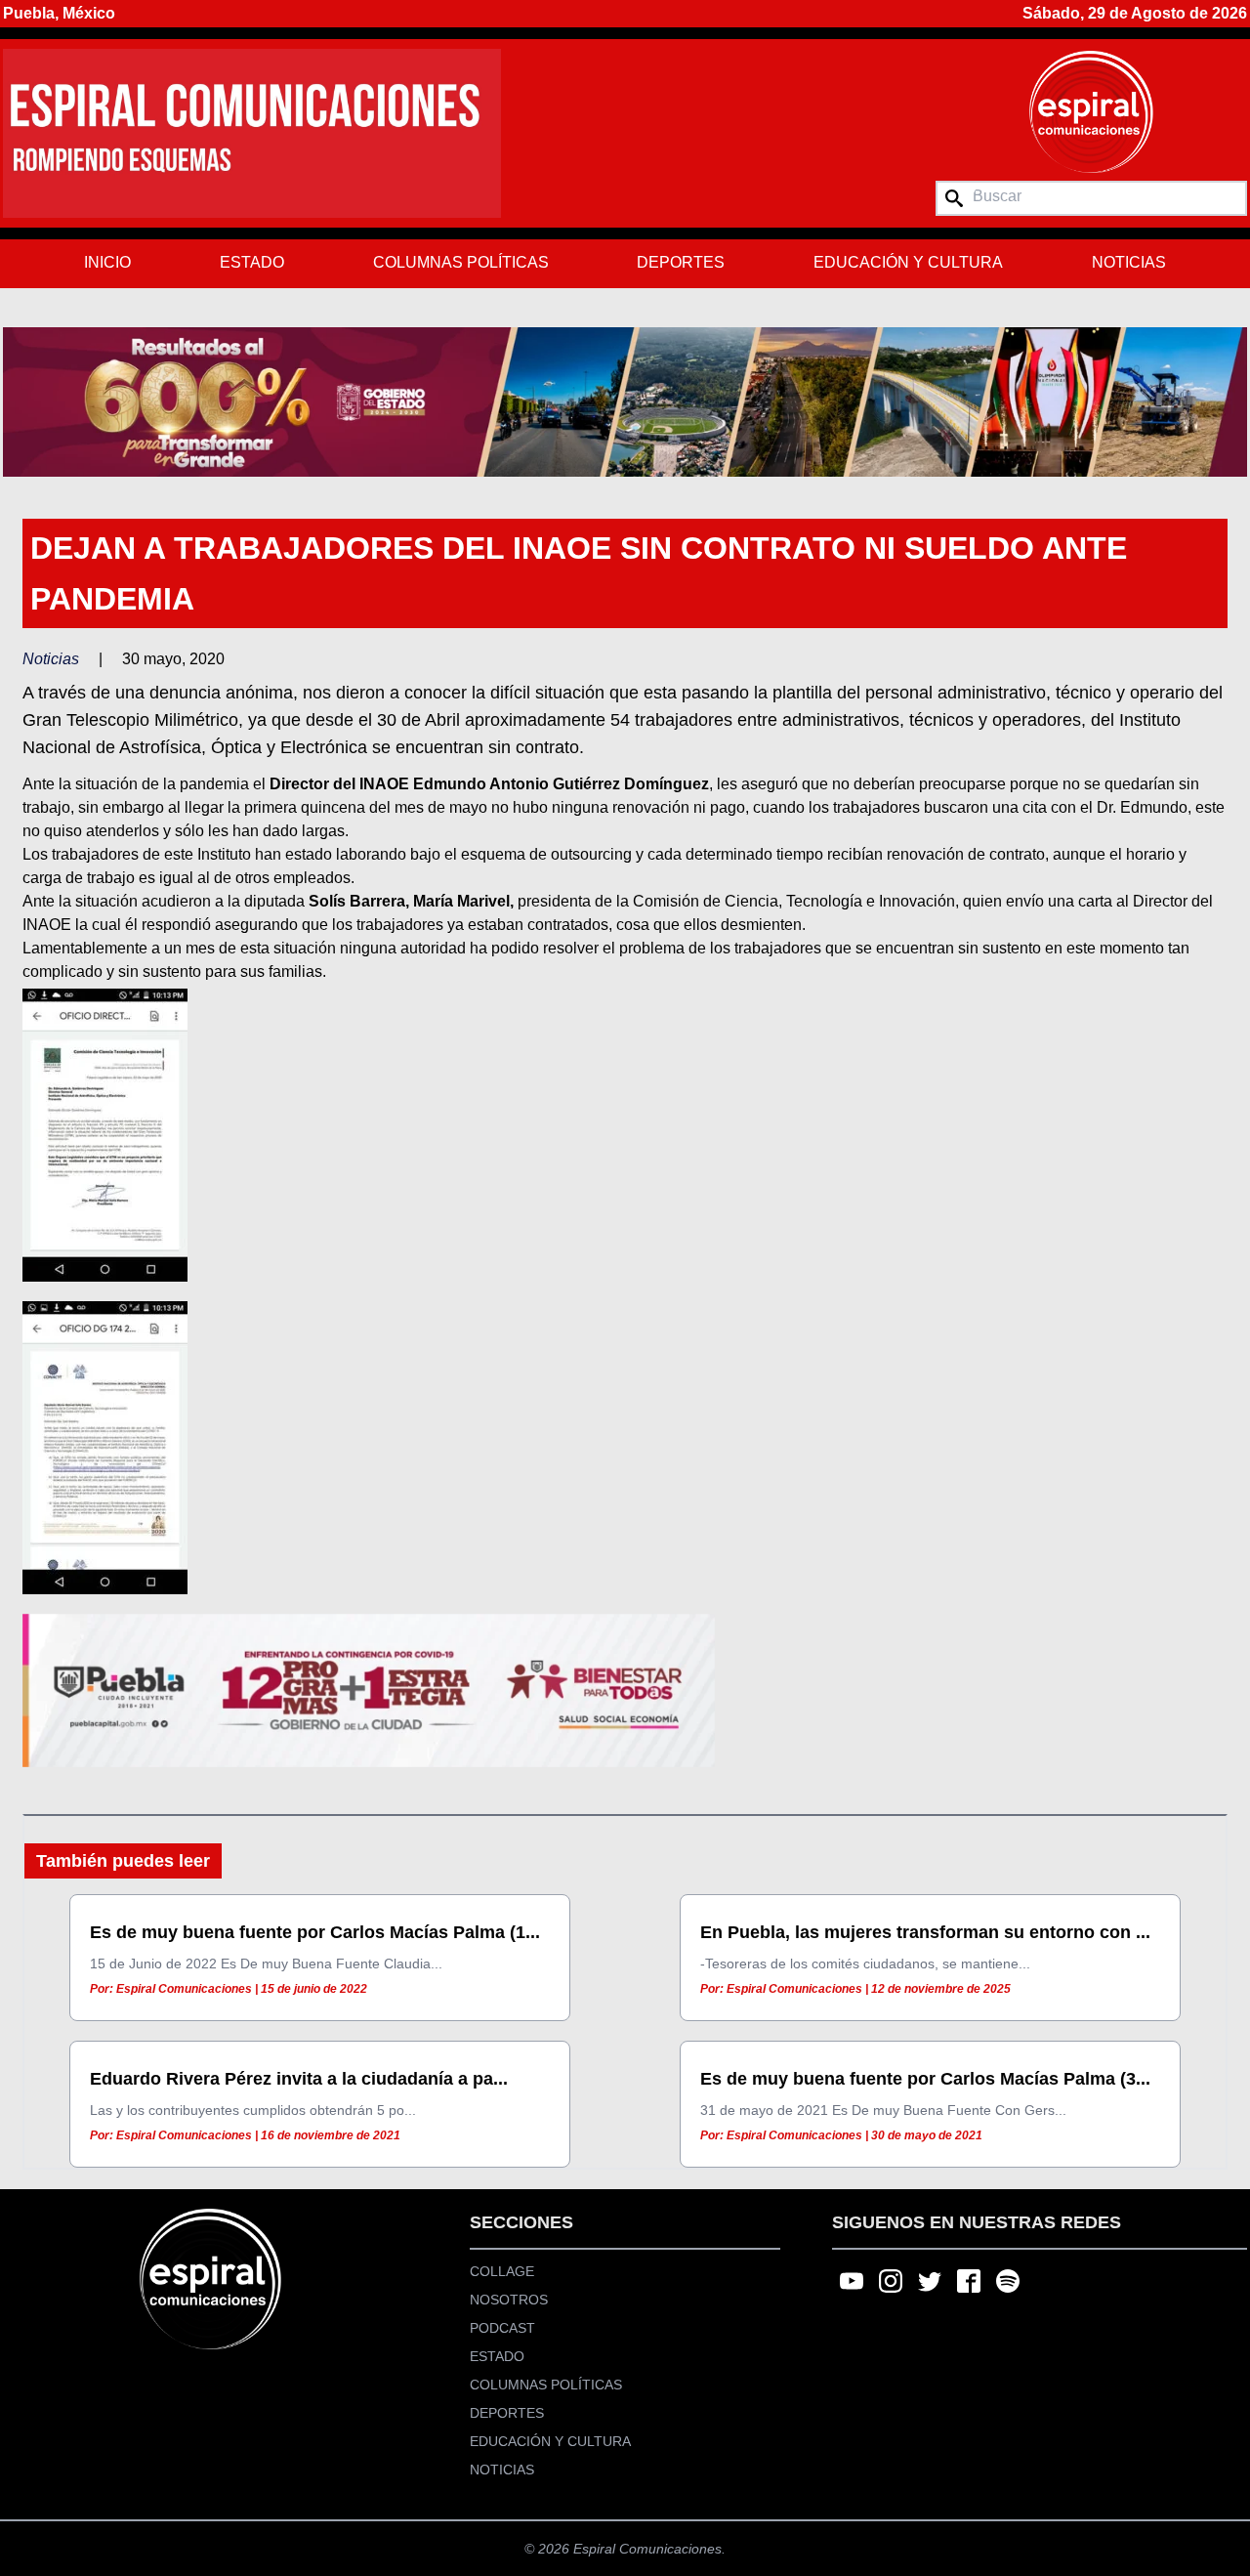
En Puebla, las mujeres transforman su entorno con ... (925, 1932)
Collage (502, 2271)
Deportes (681, 262)
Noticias (1129, 262)
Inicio (107, 262)
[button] (625, 401)
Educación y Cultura (908, 262)
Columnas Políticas (461, 262)
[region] (625, 401)
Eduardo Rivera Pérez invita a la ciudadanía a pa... (299, 2079)
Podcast (502, 2328)
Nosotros (509, 2300)
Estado (252, 262)
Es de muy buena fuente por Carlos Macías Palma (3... (925, 2079)
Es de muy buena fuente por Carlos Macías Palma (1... (315, 1932)
